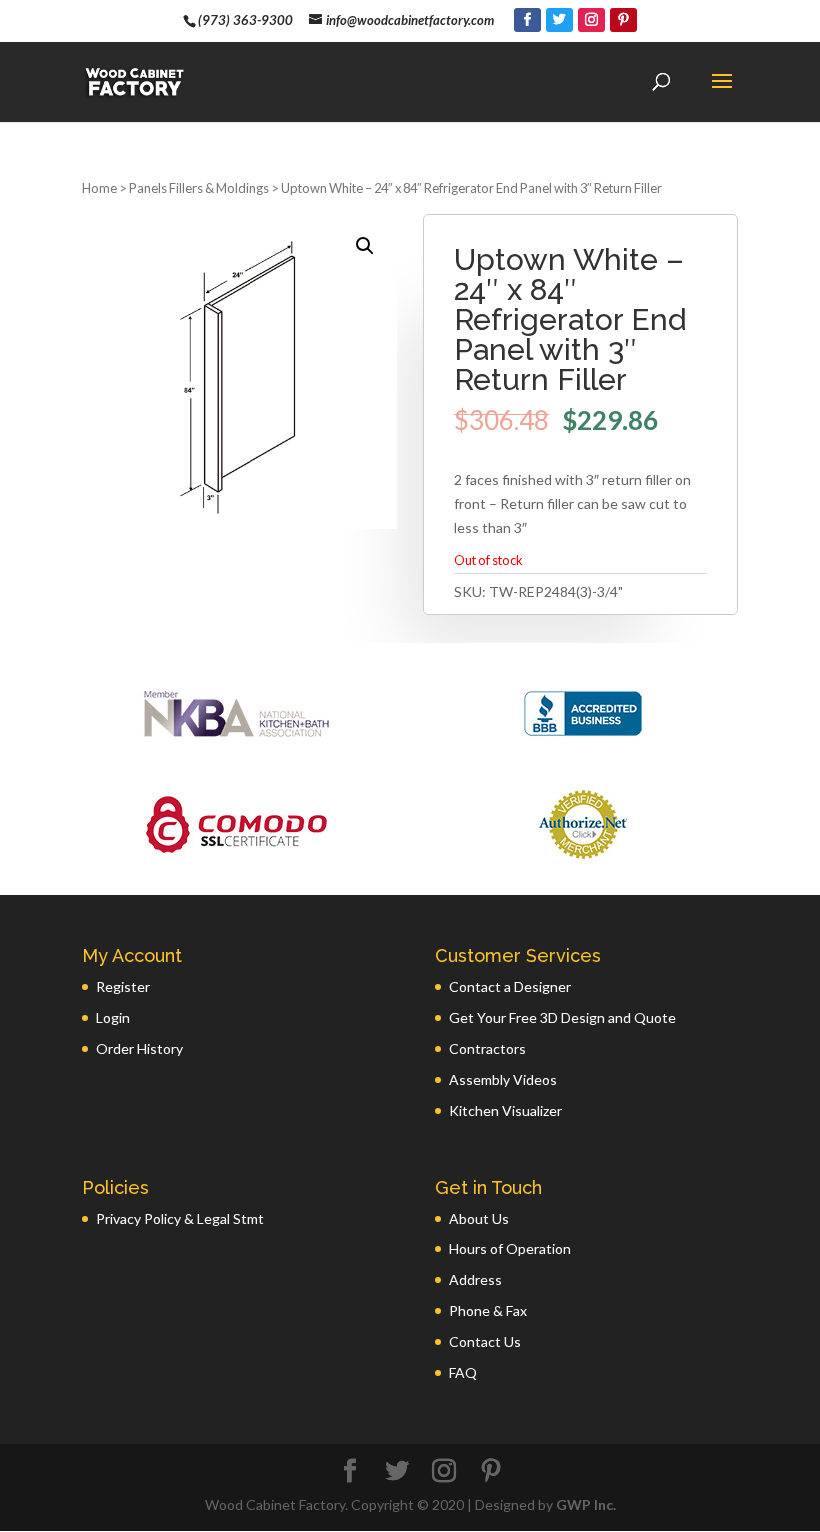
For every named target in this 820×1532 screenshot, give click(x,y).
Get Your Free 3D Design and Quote (562, 1017)
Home (99, 188)
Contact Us (485, 1341)
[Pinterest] (623, 20)
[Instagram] (591, 20)
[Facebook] (527, 20)
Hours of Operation (510, 1248)
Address (475, 1279)
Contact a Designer (510, 986)
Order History (139, 1048)
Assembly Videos (503, 1079)
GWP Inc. (586, 1504)
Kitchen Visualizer (505, 1110)
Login (113, 1017)
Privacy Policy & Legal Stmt (180, 1218)
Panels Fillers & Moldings (199, 188)
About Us (479, 1218)
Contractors (487, 1048)
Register (123, 986)
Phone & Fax (488, 1310)
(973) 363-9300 (245, 20)
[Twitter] (559, 20)
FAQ (463, 1372)
